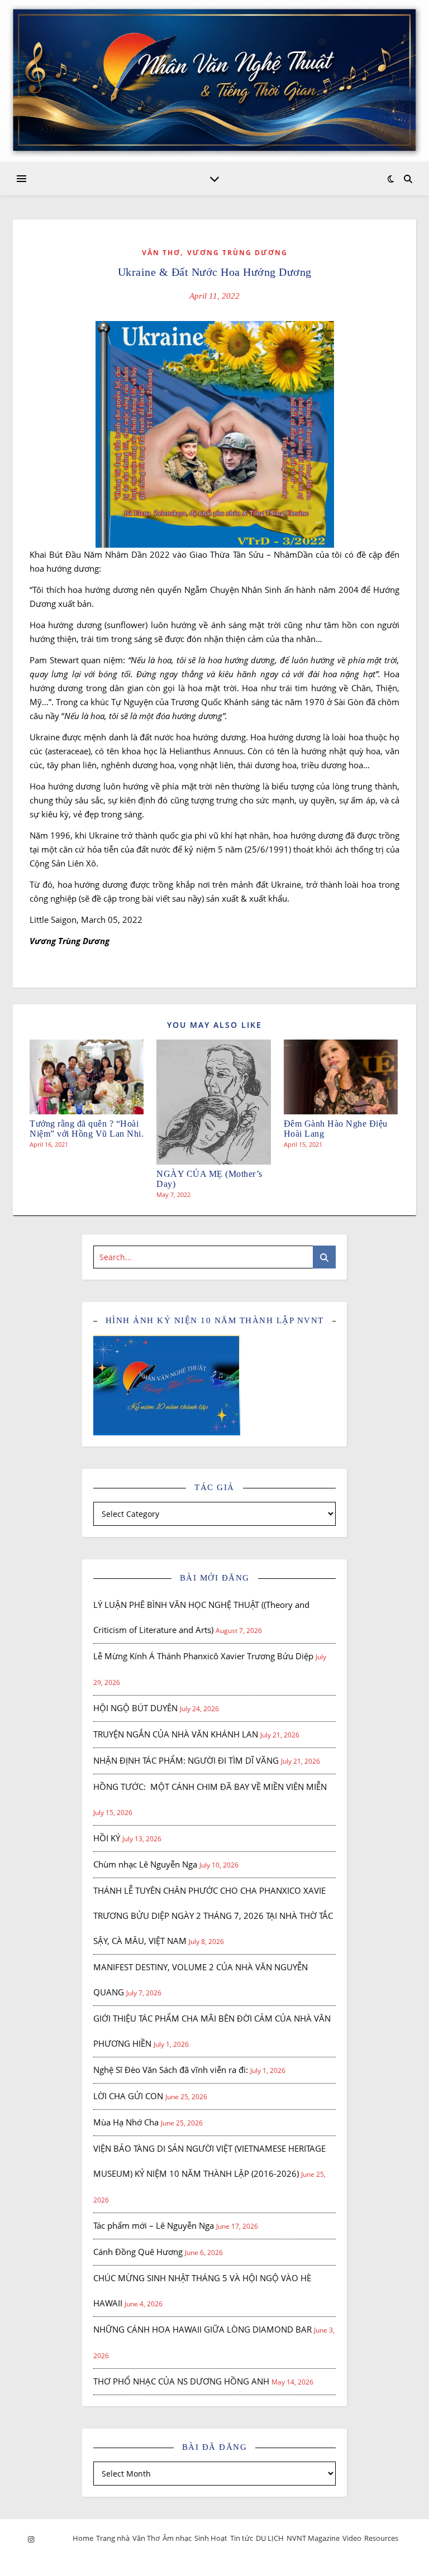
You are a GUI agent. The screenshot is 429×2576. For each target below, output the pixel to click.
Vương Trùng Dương (237, 253)
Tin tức (242, 2538)
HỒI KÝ (107, 1838)
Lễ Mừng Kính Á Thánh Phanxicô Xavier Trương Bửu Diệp (203, 1656)
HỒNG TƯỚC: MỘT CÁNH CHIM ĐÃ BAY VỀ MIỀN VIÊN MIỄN (210, 1787)
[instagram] (31, 2539)
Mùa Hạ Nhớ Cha (126, 2122)
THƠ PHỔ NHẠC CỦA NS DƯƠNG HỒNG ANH (181, 2381)
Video (352, 2538)
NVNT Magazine (313, 2538)
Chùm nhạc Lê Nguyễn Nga (145, 1864)
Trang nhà (113, 2538)
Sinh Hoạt (211, 2538)
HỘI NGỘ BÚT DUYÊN (135, 1708)
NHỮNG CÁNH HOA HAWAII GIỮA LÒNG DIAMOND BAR (202, 2329)
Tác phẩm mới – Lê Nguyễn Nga (154, 2225)
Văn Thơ (161, 253)
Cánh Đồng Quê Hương (138, 2252)
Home (83, 2538)
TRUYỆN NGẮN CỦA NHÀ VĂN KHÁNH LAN (176, 1734)
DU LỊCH (270, 2538)
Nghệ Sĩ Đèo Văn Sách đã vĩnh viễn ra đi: (171, 2070)
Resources (381, 2538)
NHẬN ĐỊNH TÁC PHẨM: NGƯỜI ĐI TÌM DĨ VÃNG (186, 1760)
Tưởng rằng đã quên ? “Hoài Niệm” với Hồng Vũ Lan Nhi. (87, 1129)
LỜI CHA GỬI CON (128, 2096)
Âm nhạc (177, 2538)
